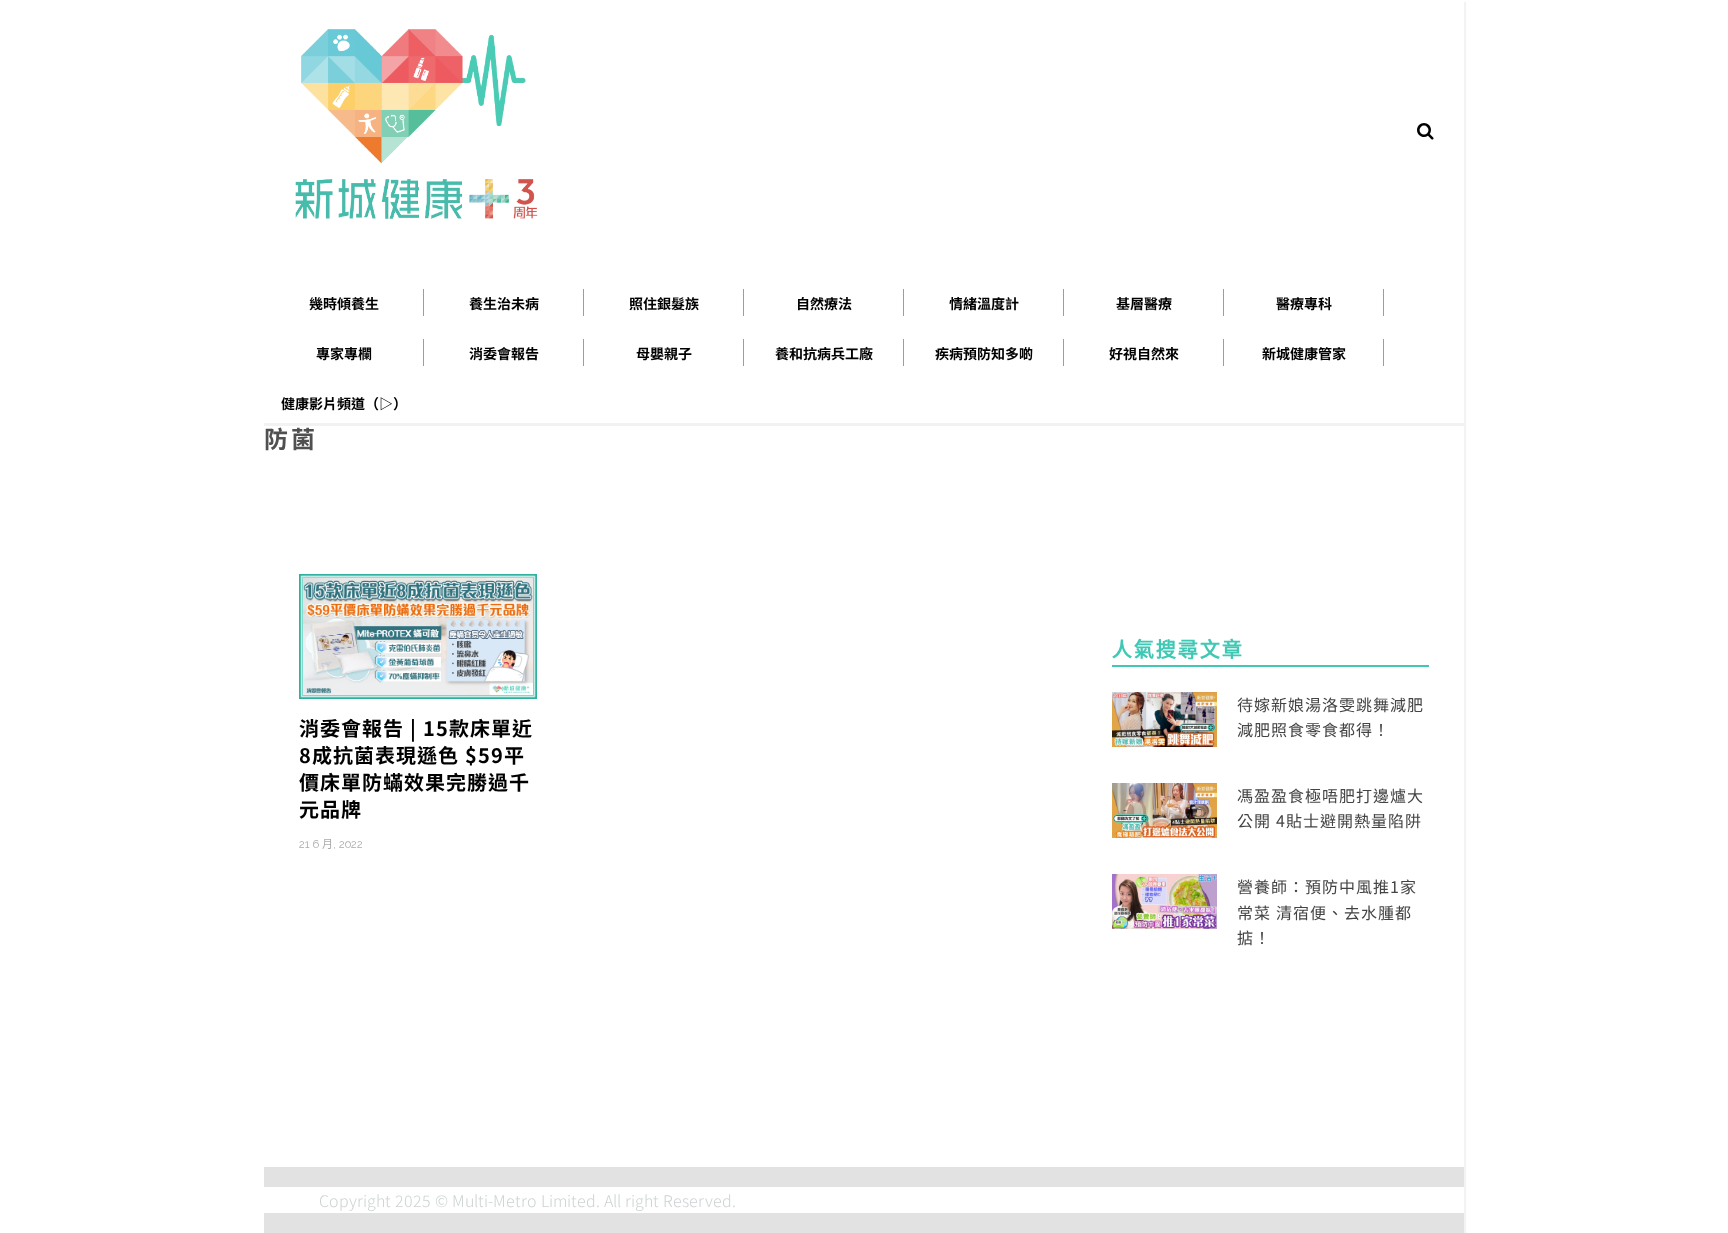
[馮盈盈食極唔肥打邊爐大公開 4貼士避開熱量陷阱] (1164, 808)
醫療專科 (1304, 303)
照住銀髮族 (664, 303)
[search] (1425, 129)
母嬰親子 (664, 353)
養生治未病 (504, 303)
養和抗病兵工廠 (824, 353)
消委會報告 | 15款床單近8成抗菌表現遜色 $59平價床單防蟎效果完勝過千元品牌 (416, 768)
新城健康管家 (1304, 353)
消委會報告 (504, 353)
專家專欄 (344, 353)
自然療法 (824, 303)
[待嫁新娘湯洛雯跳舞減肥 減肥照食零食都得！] (1164, 716)
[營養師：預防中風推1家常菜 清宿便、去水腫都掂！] (1164, 899)
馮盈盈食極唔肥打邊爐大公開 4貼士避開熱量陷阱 (1330, 808)
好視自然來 (1144, 353)
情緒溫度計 (984, 303)
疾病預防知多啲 (984, 353)
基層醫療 (1144, 303)
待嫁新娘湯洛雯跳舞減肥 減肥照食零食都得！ (1330, 717)
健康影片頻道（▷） (344, 403)
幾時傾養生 (344, 303)
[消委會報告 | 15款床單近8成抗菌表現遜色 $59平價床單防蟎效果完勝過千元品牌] (418, 634)
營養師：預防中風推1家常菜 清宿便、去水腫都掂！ (1327, 911)
